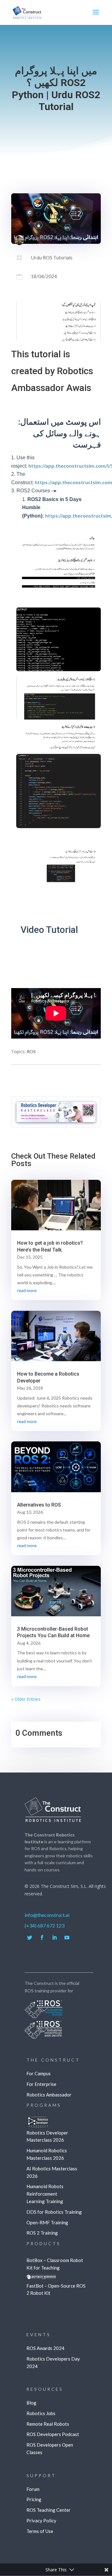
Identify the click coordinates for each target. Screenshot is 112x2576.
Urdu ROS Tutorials (52, 257)
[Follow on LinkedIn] (54, 1937)
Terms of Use (40, 2531)
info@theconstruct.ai (47, 1915)
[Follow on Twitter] (30, 1937)
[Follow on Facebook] (42, 1937)
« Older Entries (26, 1699)
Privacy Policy (41, 2521)
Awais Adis (65, 238)
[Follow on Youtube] (67, 1937)
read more (27, 1290)
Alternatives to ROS (39, 1505)
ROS (31, 1052)
